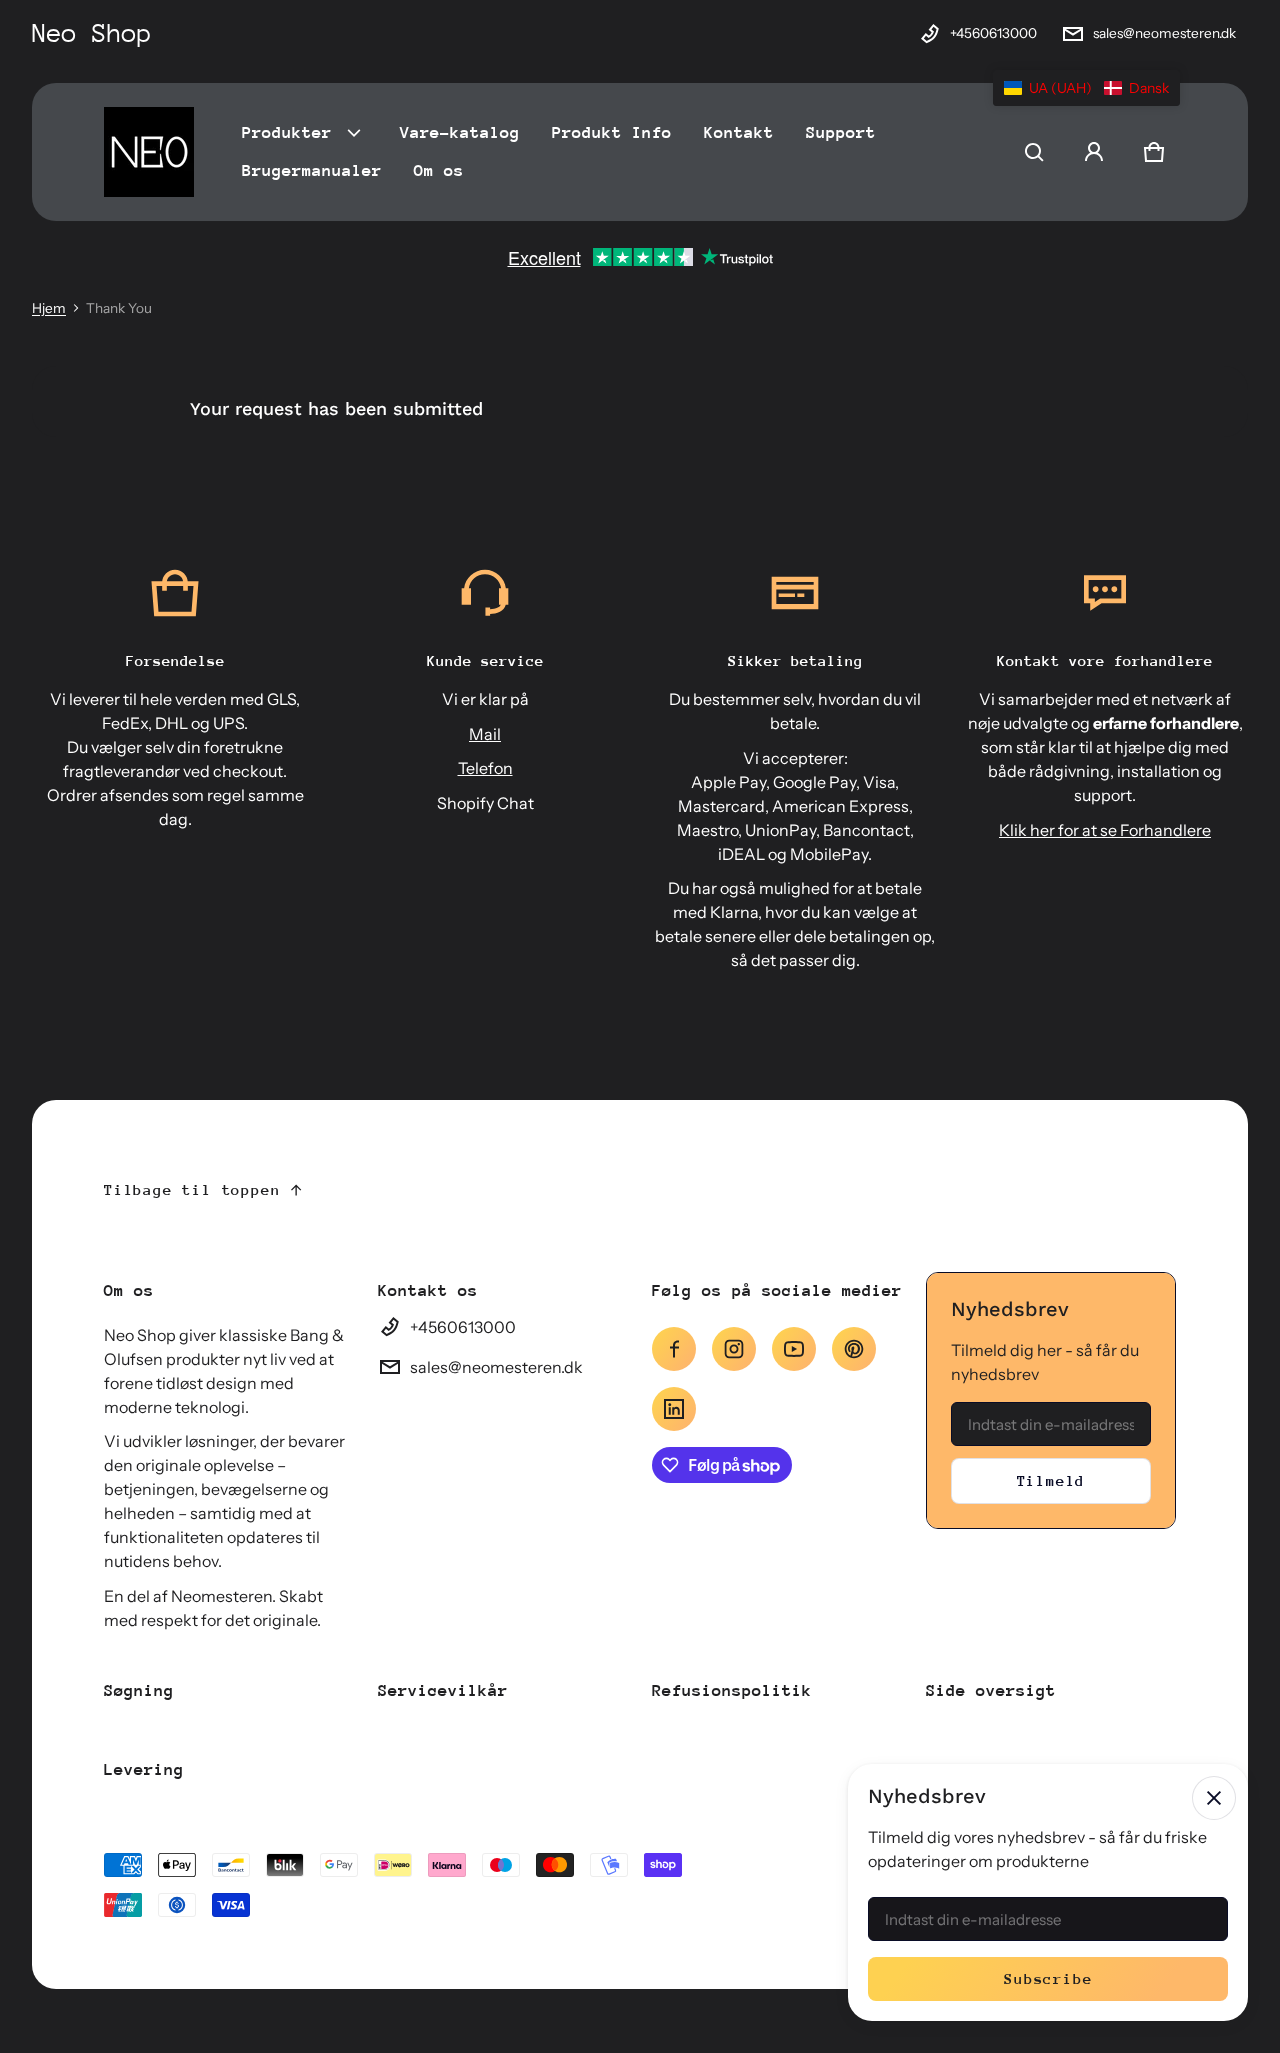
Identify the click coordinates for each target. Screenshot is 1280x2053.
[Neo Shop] (149, 152)
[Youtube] (794, 1349)
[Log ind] (1094, 152)
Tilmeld (1051, 1480)
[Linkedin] (674, 1409)
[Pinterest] (854, 1349)
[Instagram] (734, 1349)
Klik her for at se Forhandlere (1105, 830)
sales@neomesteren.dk (1164, 33)
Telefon (485, 768)
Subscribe (1048, 1978)
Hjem (49, 308)
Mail (485, 734)
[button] (1034, 152)
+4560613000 (993, 33)
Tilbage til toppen (192, 1189)
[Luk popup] (1214, 1798)
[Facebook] (674, 1349)
